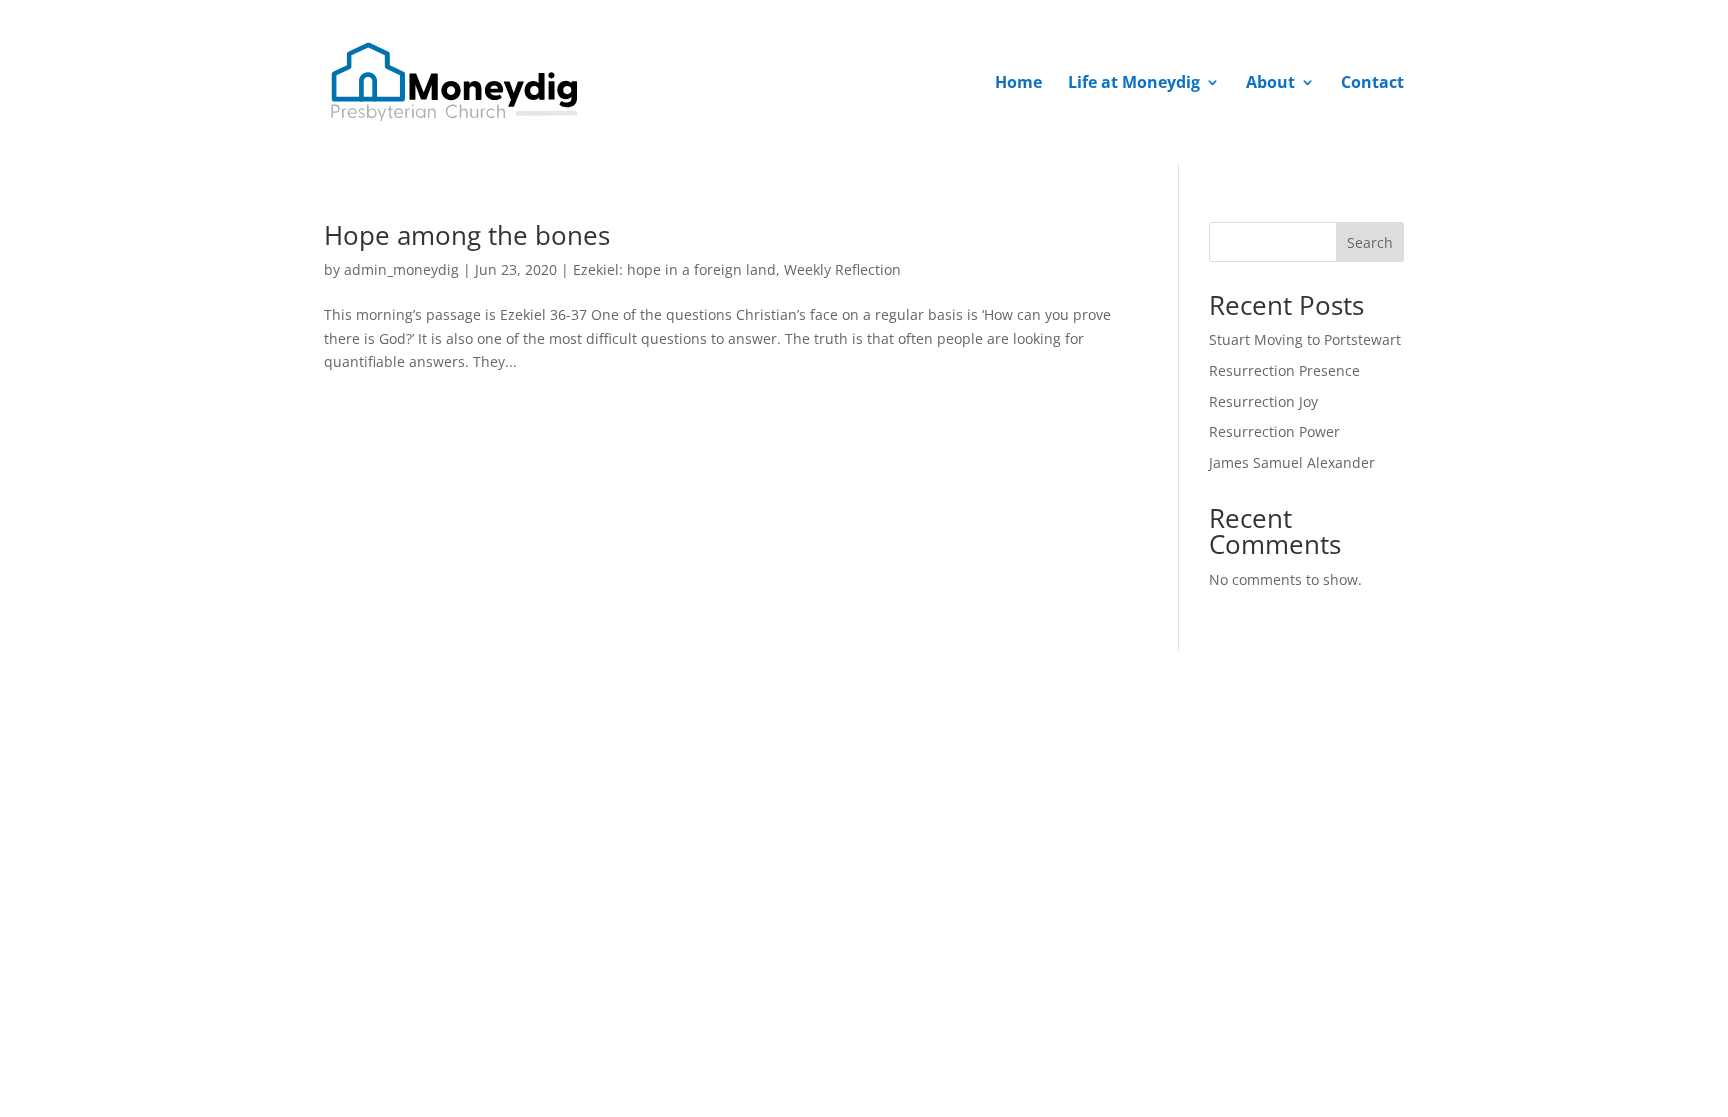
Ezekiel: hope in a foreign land (674, 269)
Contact (1372, 84)
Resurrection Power (1274, 431)
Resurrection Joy (1263, 401)
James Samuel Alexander (1292, 462)
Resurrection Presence (1284, 370)
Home (1018, 84)
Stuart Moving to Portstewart (1305, 339)
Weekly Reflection (842, 269)
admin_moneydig (401, 269)
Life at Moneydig (1134, 84)
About (1270, 84)
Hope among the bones (467, 235)
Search (1370, 242)
